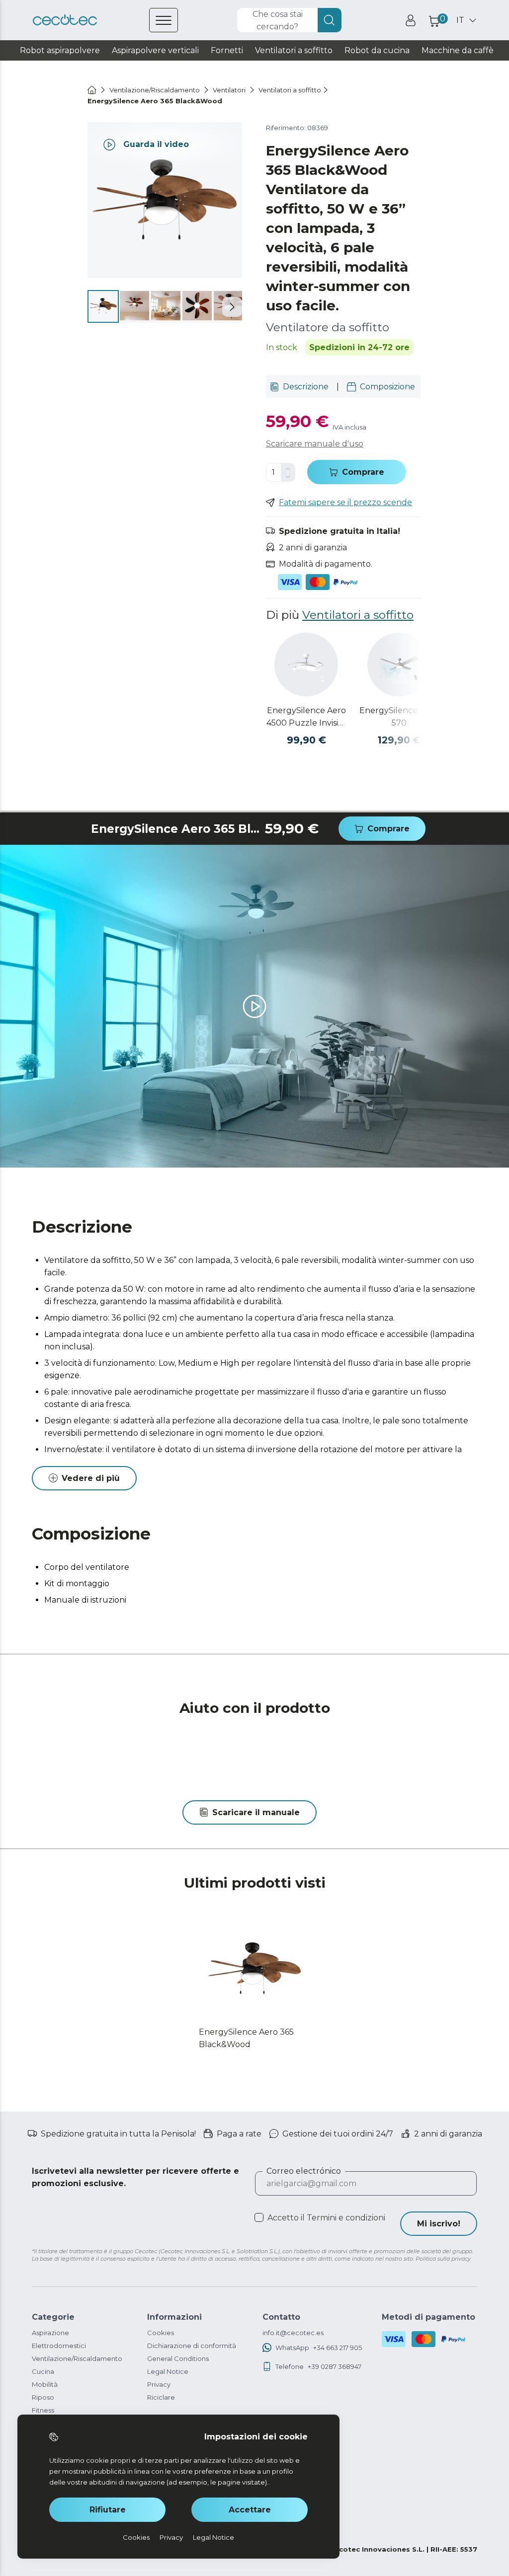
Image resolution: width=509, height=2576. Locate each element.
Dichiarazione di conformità (192, 2346)
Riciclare (161, 2397)
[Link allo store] (65, 20)
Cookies (161, 2333)
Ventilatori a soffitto (358, 615)
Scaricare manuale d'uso (315, 444)
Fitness (43, 2410)
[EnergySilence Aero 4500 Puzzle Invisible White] (306, 664)
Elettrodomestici (59, 2346)
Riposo (43, 2397)
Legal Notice (168, 2371)
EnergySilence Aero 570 (399, 717)
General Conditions (178, 2358)
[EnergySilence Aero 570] (399, 664)
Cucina (43, 2371)
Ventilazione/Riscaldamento (77, 2358)
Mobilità (45, 2384)
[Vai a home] (92, 90)
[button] (232, 307)
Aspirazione (50, 2333)
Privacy (159, 2384)
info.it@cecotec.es (293, 2333)
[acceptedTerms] (259, 2217)
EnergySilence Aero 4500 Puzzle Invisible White (306, 717)
